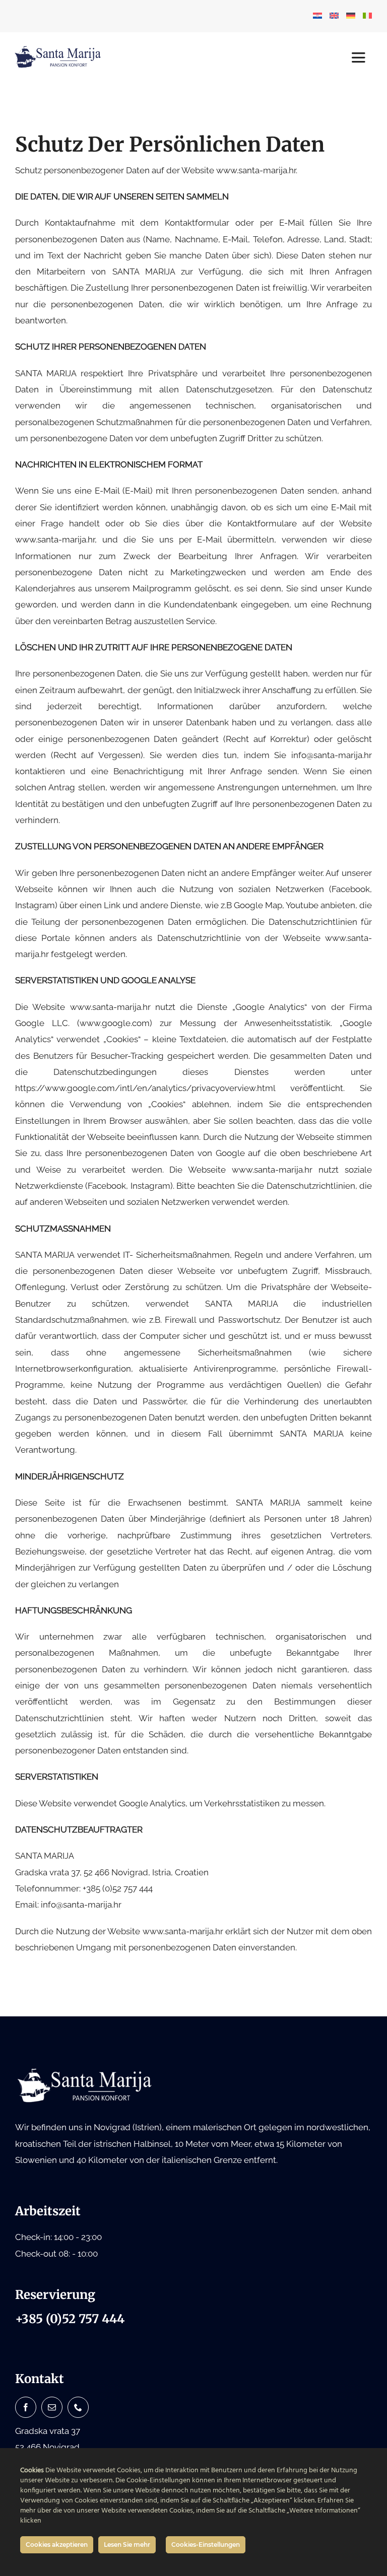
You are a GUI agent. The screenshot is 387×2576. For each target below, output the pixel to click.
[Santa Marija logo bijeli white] (86, 2071)
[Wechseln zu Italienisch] (367, 16)
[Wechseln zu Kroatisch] (317, 16)
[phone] (78, 2407)
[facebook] (26, 2407)
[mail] (52, 2407)
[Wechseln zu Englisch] (334, 16)
